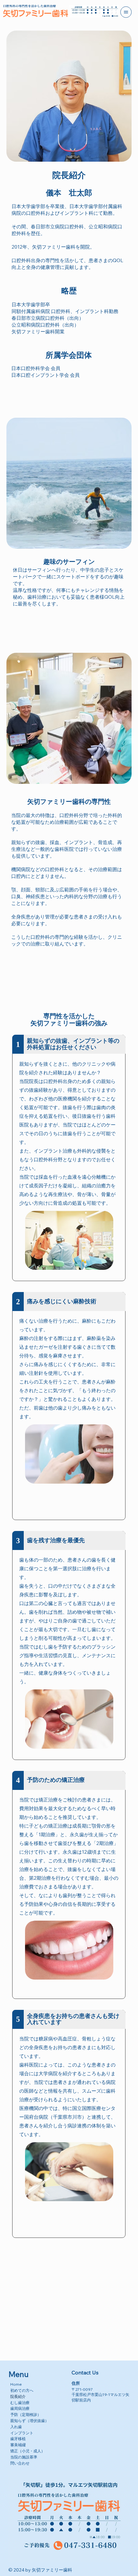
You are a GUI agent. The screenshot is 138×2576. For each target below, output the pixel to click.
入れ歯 (16, 2427)
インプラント (22, 2433)
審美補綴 (18, 2445)
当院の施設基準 (24, 2457)
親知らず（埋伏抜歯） (30, 2421)
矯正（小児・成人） (28, 2451)
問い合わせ (20, 2463)
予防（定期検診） (26, 2414)
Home (16, 2384)
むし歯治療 (20, 2403)
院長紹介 (18, 2396)
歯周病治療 (20, 2408)
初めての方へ (22, 2390)
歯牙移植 (18, 2439)
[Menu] (126, 12)
